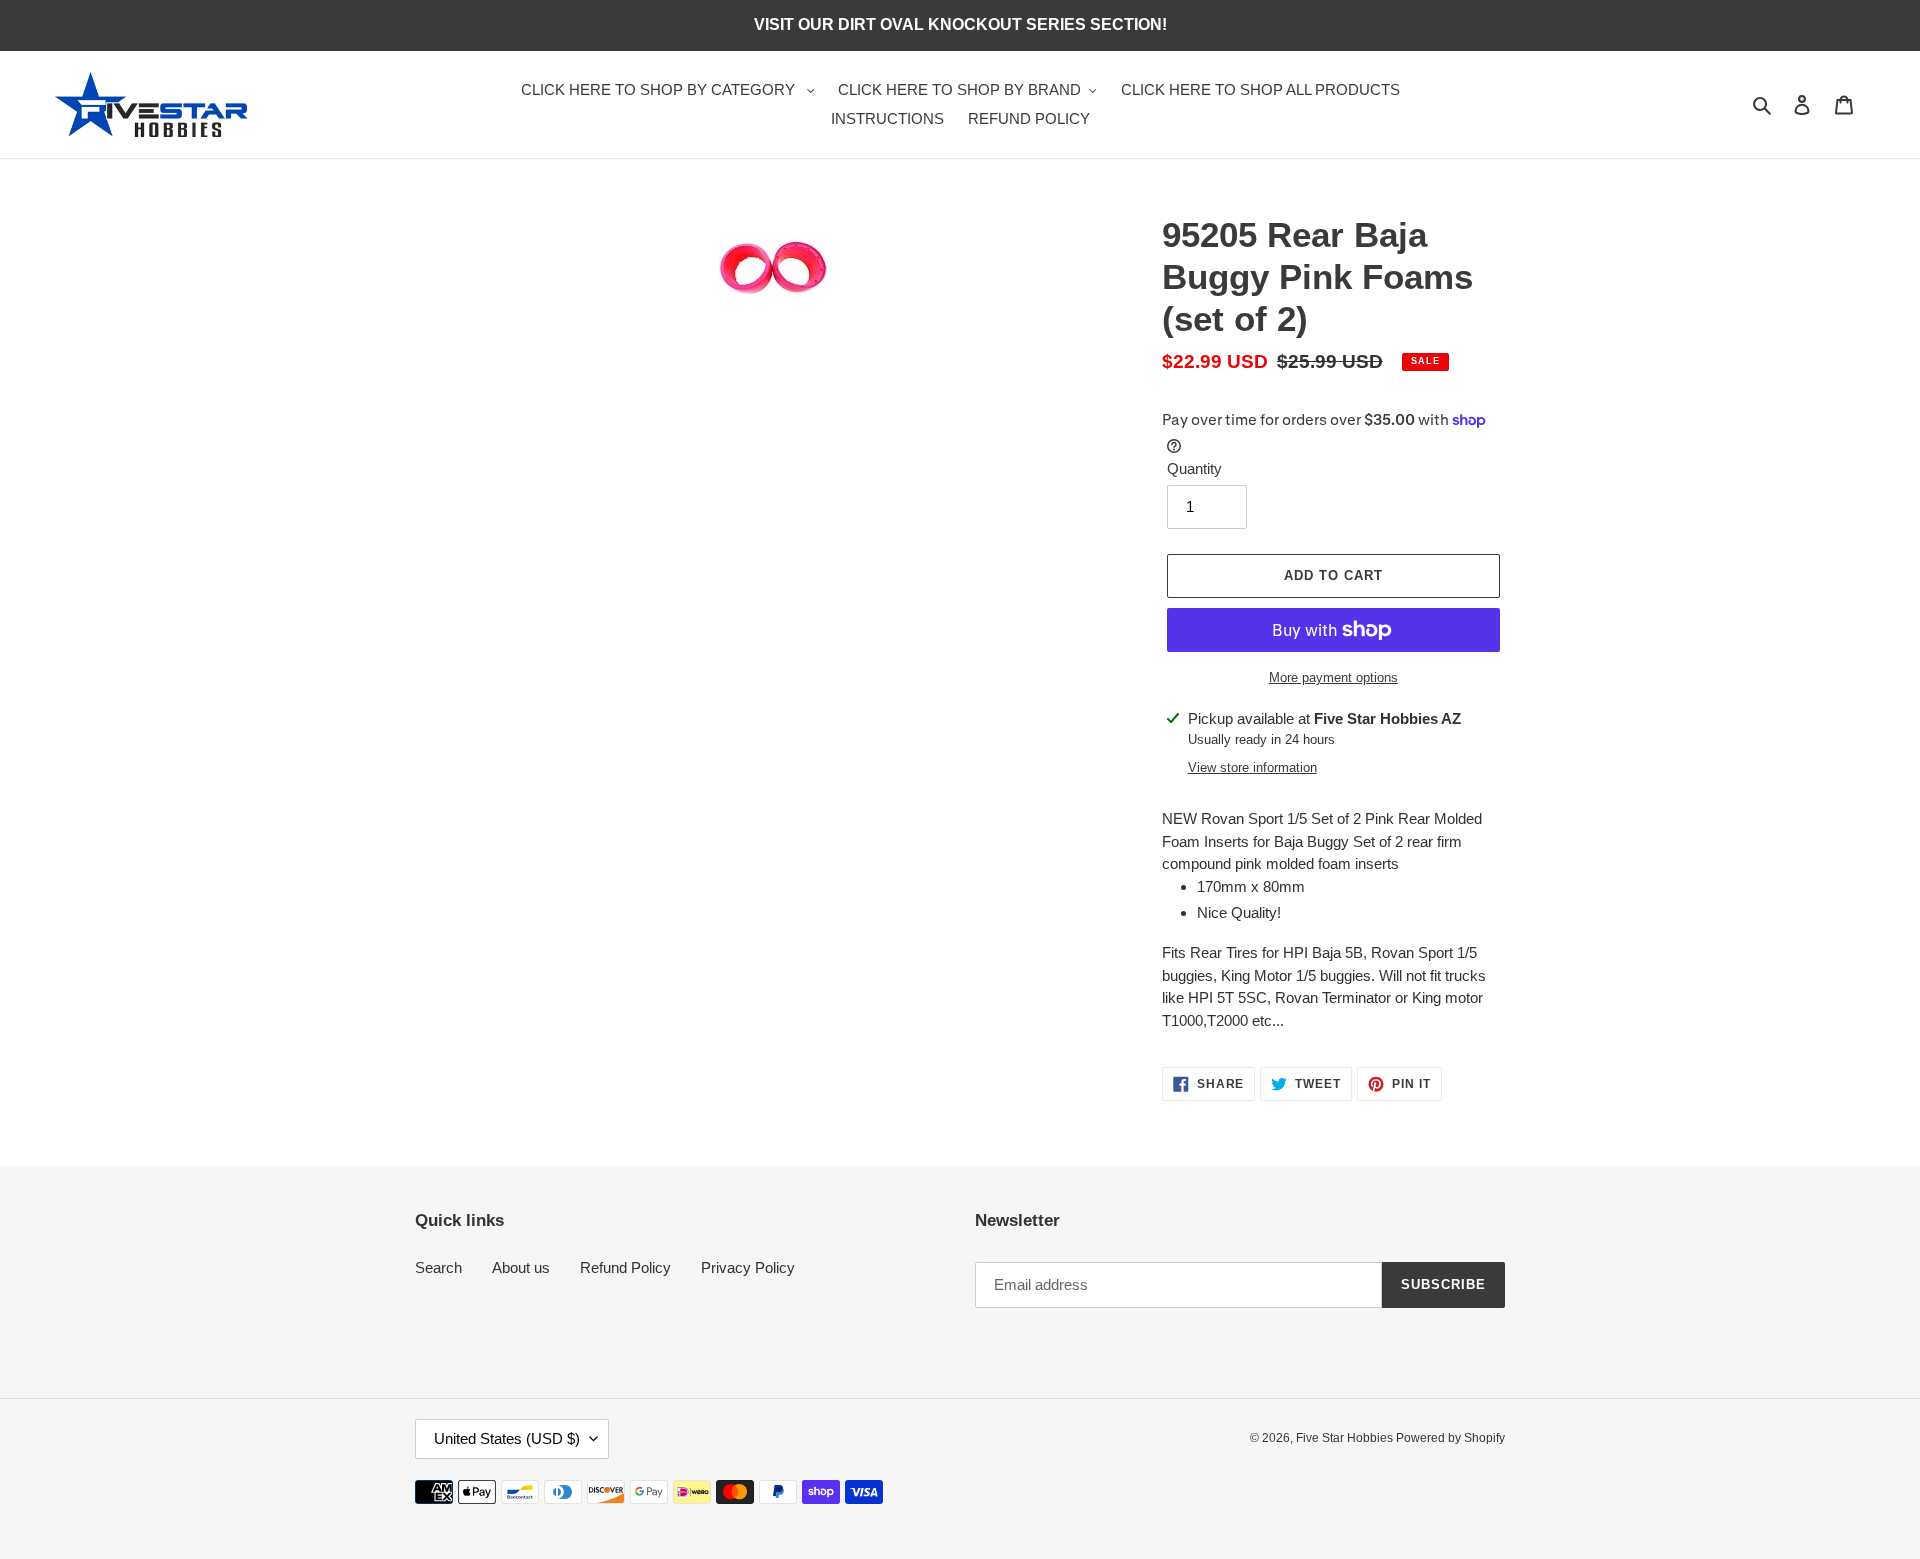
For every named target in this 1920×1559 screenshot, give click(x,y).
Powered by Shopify (1450, 1438)
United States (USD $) (507, 1438)
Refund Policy (625, 1267)
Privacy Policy (748, 1267)
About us (521, 1267)
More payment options (1333, 677)
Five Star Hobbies (1346, 1438)
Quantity (1194, 468)
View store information (1252, 767)
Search (438, 1267)
